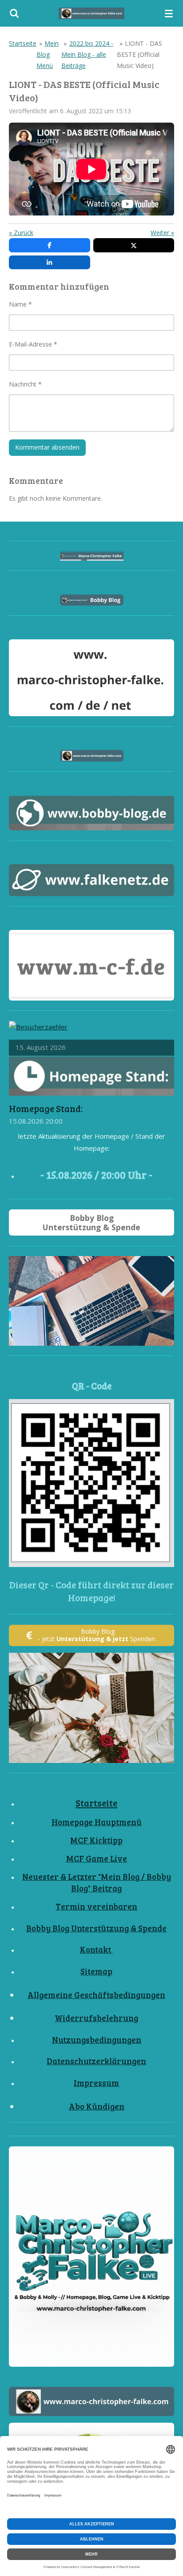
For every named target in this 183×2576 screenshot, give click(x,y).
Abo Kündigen (97, 2106)
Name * (20, 304)
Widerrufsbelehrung (96, 2018)
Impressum (96, 2083)
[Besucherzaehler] (38, 1027)
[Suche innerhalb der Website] (14, 13)
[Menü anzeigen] (169, 13)
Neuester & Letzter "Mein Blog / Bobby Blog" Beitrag (97, 1882)
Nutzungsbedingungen (97, 2040)
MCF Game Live (97, 1858)
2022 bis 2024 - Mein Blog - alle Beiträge (87, 54)
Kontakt (96, 1949)
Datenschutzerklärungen (96, 2061)
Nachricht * (25, 384)
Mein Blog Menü (48, 54)
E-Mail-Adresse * (33, 344)
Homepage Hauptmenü (97, 1822)
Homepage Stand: (46, 1109)
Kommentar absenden (47, 447)
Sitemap (96, 1971)
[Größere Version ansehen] (91, 1483)
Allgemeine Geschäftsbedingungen (96, 1995)
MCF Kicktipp (96, 1840)
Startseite (23, 43)
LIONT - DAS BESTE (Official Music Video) (139, 54)
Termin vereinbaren (96, 1906)
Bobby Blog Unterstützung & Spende (96, 1928)
